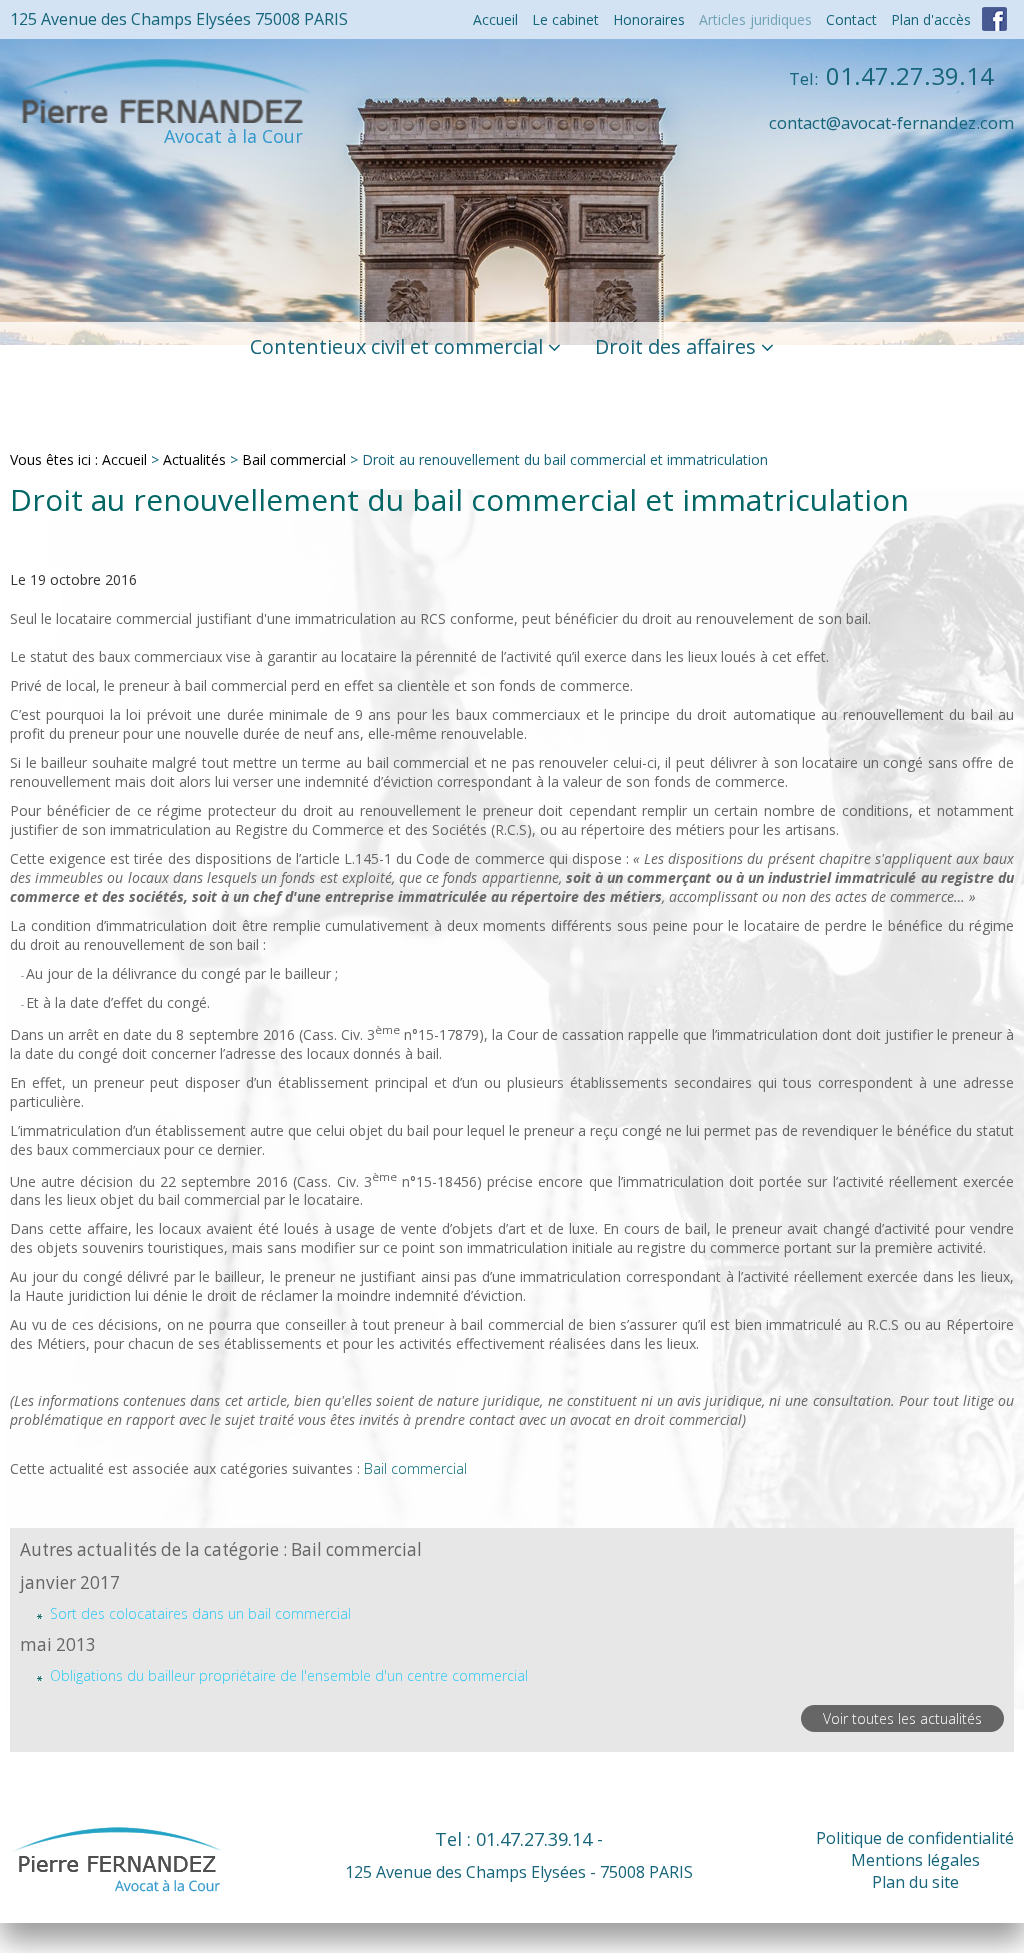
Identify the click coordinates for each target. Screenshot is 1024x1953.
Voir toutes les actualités (902, 1718)
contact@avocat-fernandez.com (891, 122)
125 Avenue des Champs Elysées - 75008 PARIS (519, 1872)
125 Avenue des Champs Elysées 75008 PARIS (179, 19)
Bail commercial (294, 459)
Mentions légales (915, 1860)
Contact (851, 19)
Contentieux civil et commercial (396, 346)
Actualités (194, 459)
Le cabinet (565, 19)
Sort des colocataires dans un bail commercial (200, 1613)
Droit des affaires (675, 346)
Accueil (495, 19)
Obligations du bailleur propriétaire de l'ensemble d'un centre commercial (289, 1675)
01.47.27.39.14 (891, 75)
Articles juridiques (755, 19)
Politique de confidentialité (915, 1838)
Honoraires (649, 19)
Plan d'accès (931, 19)
